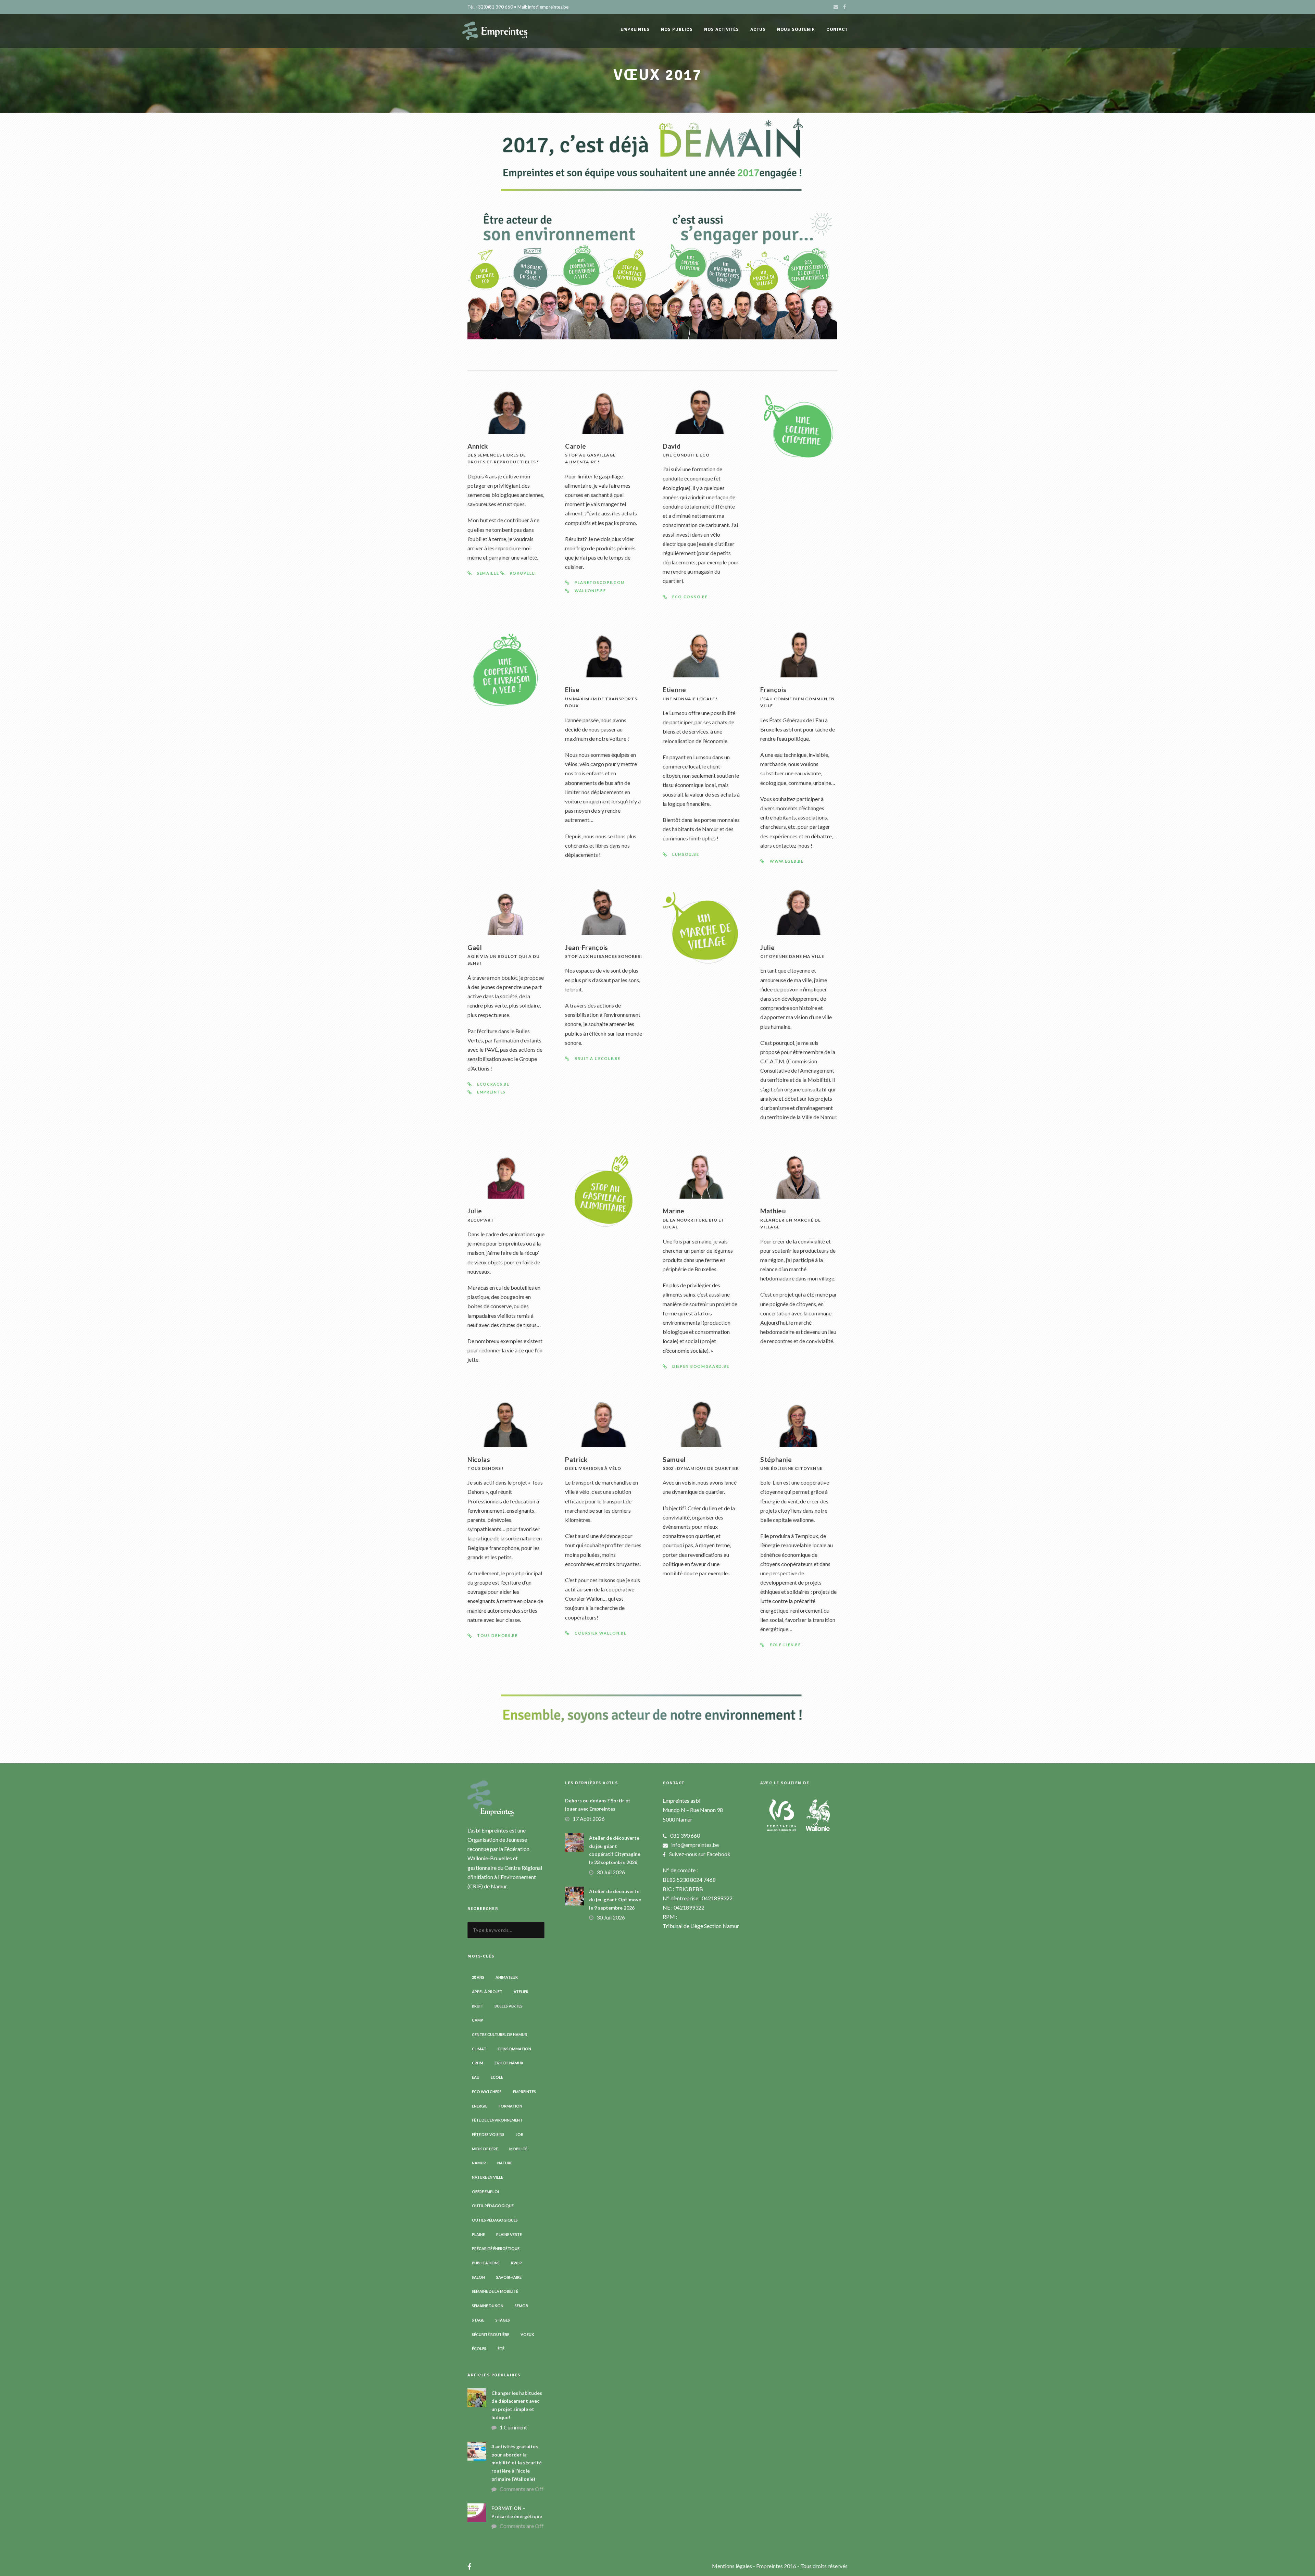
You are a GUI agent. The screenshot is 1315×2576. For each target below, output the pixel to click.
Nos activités (722, 29)
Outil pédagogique (493, 2206)
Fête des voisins (488, 2134)
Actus (758, 29)
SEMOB (521, 2306)
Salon (478, 2277)
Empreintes (524, 2092)
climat (479, 2049)
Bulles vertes (509, 2006)
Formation (510, 2106)
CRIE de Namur (509, 2063)
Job (519, 2134)
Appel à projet (487, 1992)
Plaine (478, 2234)
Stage (478, 2320)
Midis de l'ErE (485, 2149)
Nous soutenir (796, 29)
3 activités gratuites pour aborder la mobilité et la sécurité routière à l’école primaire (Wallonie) (517, 2463)
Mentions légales (732, 2566)
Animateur (507, 1977)
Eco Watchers (487, 2092)
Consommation (514, 2049)
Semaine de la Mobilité (495, 2291)
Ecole (497, 2077)
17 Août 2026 (589, 1819)
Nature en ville (487, 2177)
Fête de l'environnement (497, 2120)
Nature (505, 2163)
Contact (837, 29)
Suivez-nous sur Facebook (700, 1854)
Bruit (478, 2006)
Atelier (521, 1992)
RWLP (516, 2263)
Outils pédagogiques (495, 2220)
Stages (503, 2320)
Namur (479, 2163)
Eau (476, 2077)
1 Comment (513, 2427)
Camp (478, 2020)
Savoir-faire (509, 2277)
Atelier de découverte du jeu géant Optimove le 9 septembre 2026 (615, 1899)
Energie (480, 2106)
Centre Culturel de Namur (499, 2034)
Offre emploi (485, 2192)
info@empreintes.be (695, 1845)
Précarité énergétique (496, 2248)
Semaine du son (488, 2306)
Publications (486, 2263)
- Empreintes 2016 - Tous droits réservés (800, 2566)
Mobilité (518, 2149)
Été (501, 2348)
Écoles (479, 2348)
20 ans (478, 1977)
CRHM (478, 2063)
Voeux (527, 2334)
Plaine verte (509, 2234)
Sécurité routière (491, 2334)
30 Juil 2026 (611, 1872)
